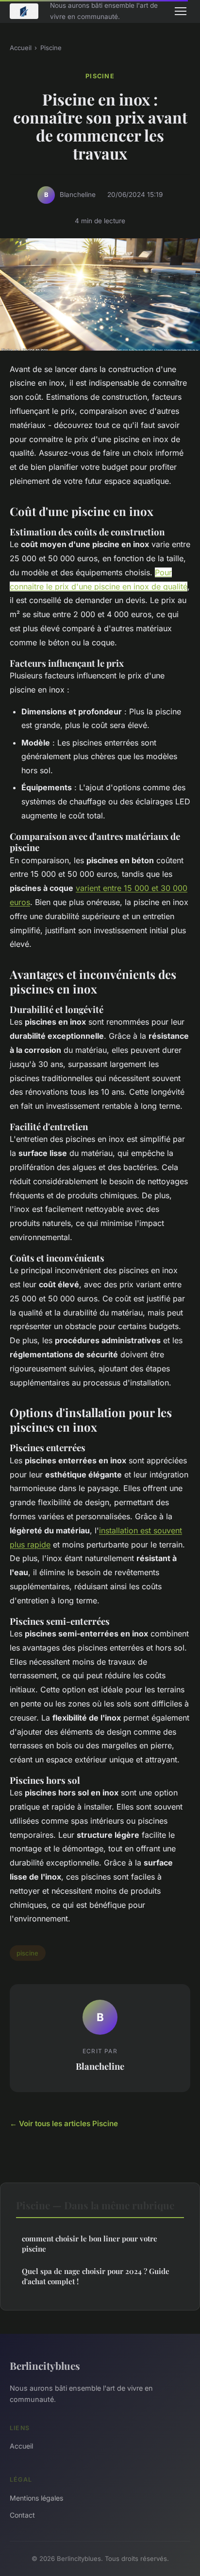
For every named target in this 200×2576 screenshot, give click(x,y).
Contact (22, 2515)
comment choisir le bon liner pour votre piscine (90, 2244)
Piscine (51, 48)
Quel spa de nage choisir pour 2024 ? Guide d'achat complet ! (96, 2276)
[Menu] (181, 11)
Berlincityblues (45, 2365)
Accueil (21, 48)
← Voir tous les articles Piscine (64, 2123)
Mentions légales (36, 2498)
